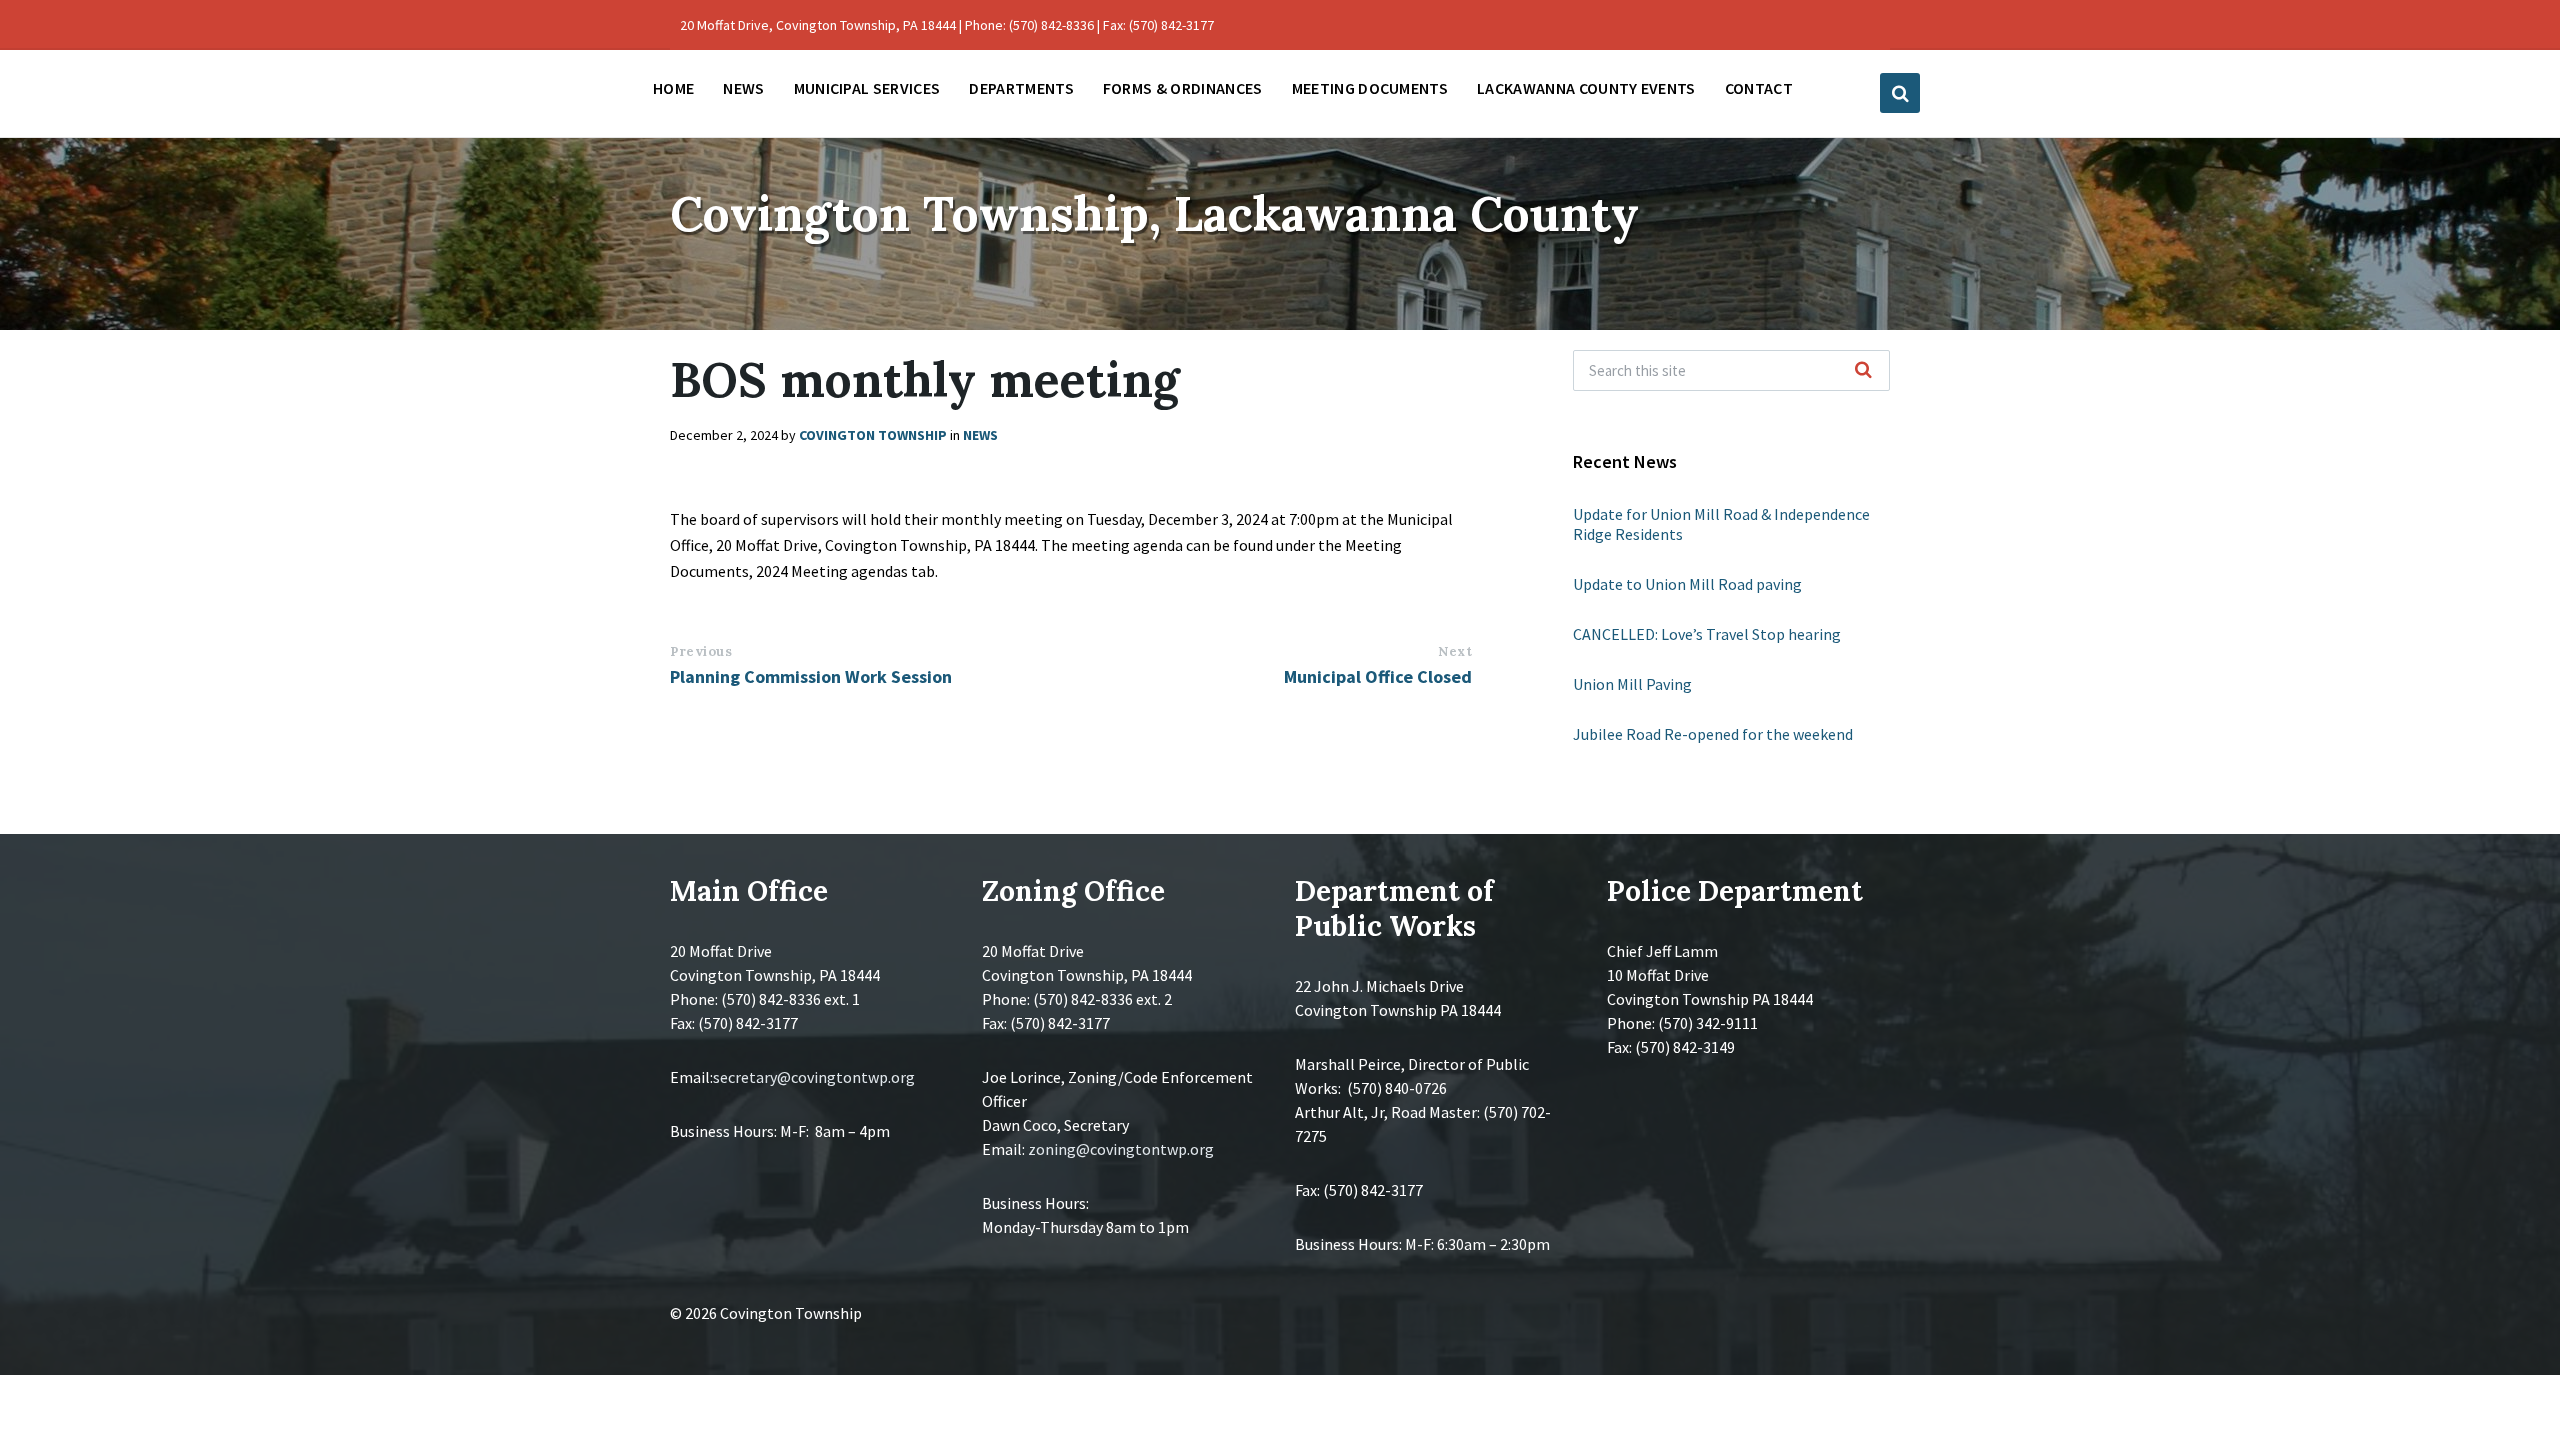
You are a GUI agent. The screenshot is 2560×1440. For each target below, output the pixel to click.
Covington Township (873, 435)
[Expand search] (1900, 93)
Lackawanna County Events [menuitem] (1586, 88)
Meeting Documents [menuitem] (1370, 88)
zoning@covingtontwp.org (1121, 1149)
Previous (701, 651)
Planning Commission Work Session (811, 676)
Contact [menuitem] (1759, 88)
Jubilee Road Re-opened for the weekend (1713, 734)
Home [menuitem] (673, 88)
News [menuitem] (743, 88)
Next (1455, 651)
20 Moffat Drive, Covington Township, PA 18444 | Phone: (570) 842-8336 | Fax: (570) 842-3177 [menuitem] (947, 25)
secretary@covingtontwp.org (814, 1077)
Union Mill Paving (1632, 684)
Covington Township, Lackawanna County (1154, 213)
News (980, 435)
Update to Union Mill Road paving (1687, 584)
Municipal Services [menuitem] (867, 88)
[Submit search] (1864, 371)
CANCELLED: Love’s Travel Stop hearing (1707, 634)
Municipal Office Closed (1378, 676)
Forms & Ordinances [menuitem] (1183, 88)
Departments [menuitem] (1021, 88)
